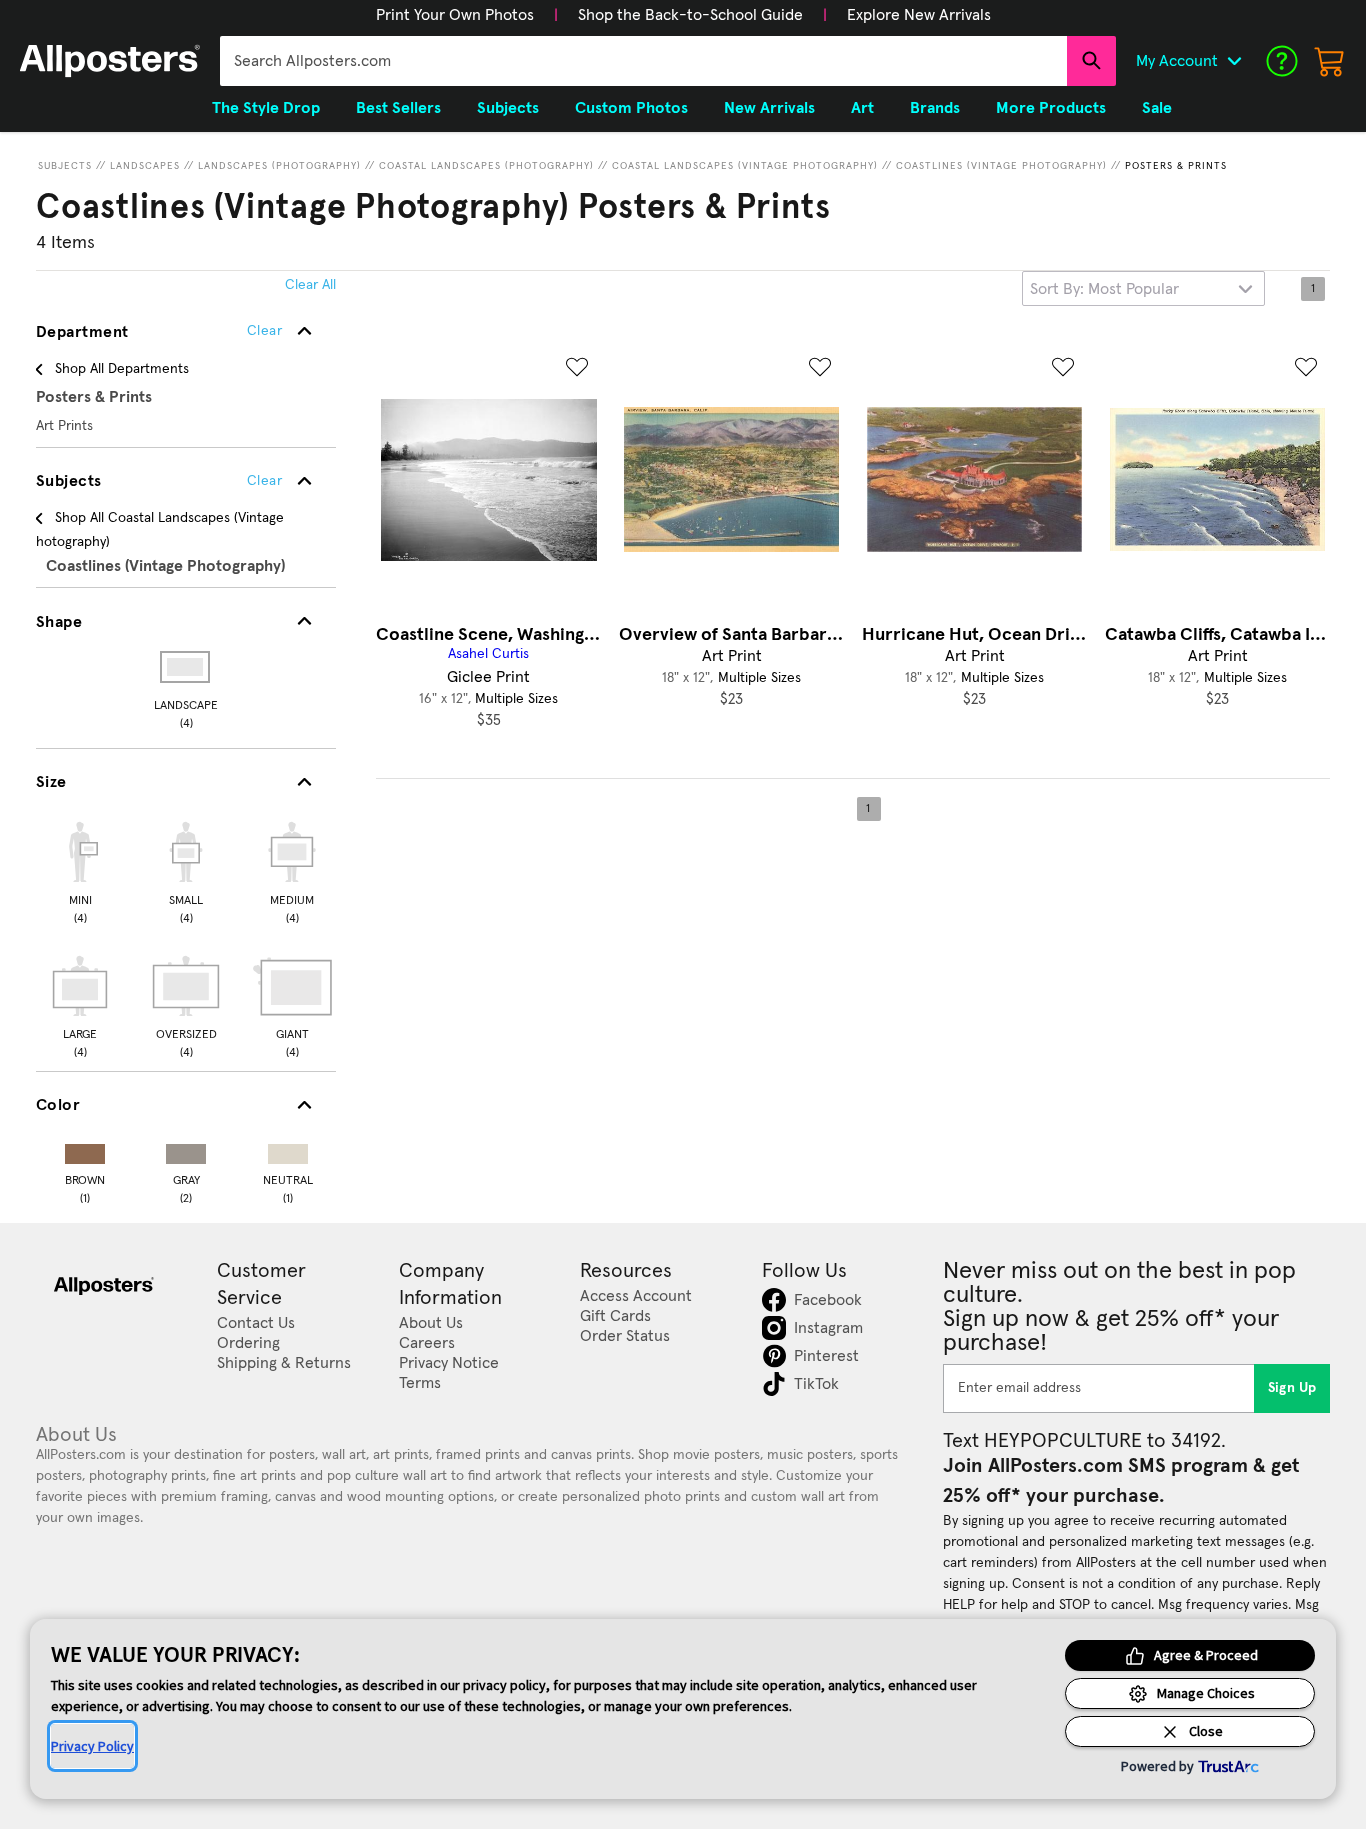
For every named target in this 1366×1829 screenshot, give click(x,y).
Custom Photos (631, 108)
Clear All (310, 285)
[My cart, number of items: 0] (1330, 61)
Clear (264, 481)
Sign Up (1292, 1388)
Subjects (65, 166)
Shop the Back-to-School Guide (690, 15)
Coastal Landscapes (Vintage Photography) (745, 166)
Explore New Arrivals (919, 15)
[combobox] (643, 61)
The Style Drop (266, 108)
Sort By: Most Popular (1104, 289)
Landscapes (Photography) (279, 166)
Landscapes (145, 166)
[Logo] (110, 61)
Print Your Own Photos (455, 15)
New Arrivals (769, 108)
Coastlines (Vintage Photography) (1001, 166)
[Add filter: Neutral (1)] (288, 1149)
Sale (1157, 108)
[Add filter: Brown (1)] (85, 1149)
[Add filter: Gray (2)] (186, 1149)
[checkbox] (80, 870)
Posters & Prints (1176, 166)
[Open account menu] (1234, 61)
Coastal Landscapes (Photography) (486, 166)
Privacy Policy (92, 1746)
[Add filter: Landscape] (186, 667)
